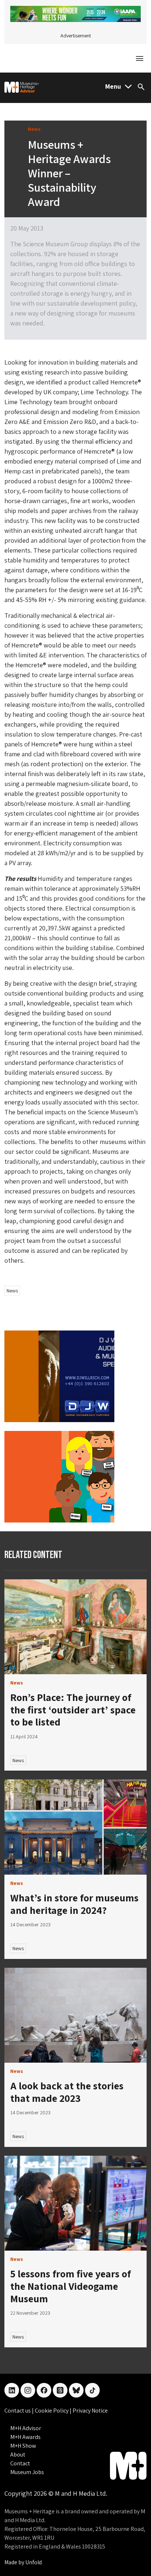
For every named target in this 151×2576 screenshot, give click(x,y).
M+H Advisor (26, 2428)
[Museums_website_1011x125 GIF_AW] (75, 13)
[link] (75, 1627)
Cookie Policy (52, 2411)
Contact (20, 2463)
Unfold (34, 2562)
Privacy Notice (90, 2411)
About (18, 2455)
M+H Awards (25, 2437)
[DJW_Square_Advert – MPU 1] (59, 1375)
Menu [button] (113, 86)
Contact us (18, 2411)
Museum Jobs (27, 2472)
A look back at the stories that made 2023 (67, 2092)
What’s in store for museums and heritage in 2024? (74, 1904)
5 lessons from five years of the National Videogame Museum (71, 2286)
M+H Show (23, 2446)
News (12, 1291)
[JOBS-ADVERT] (59, 1476)
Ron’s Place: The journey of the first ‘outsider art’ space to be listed (73, 1709)
